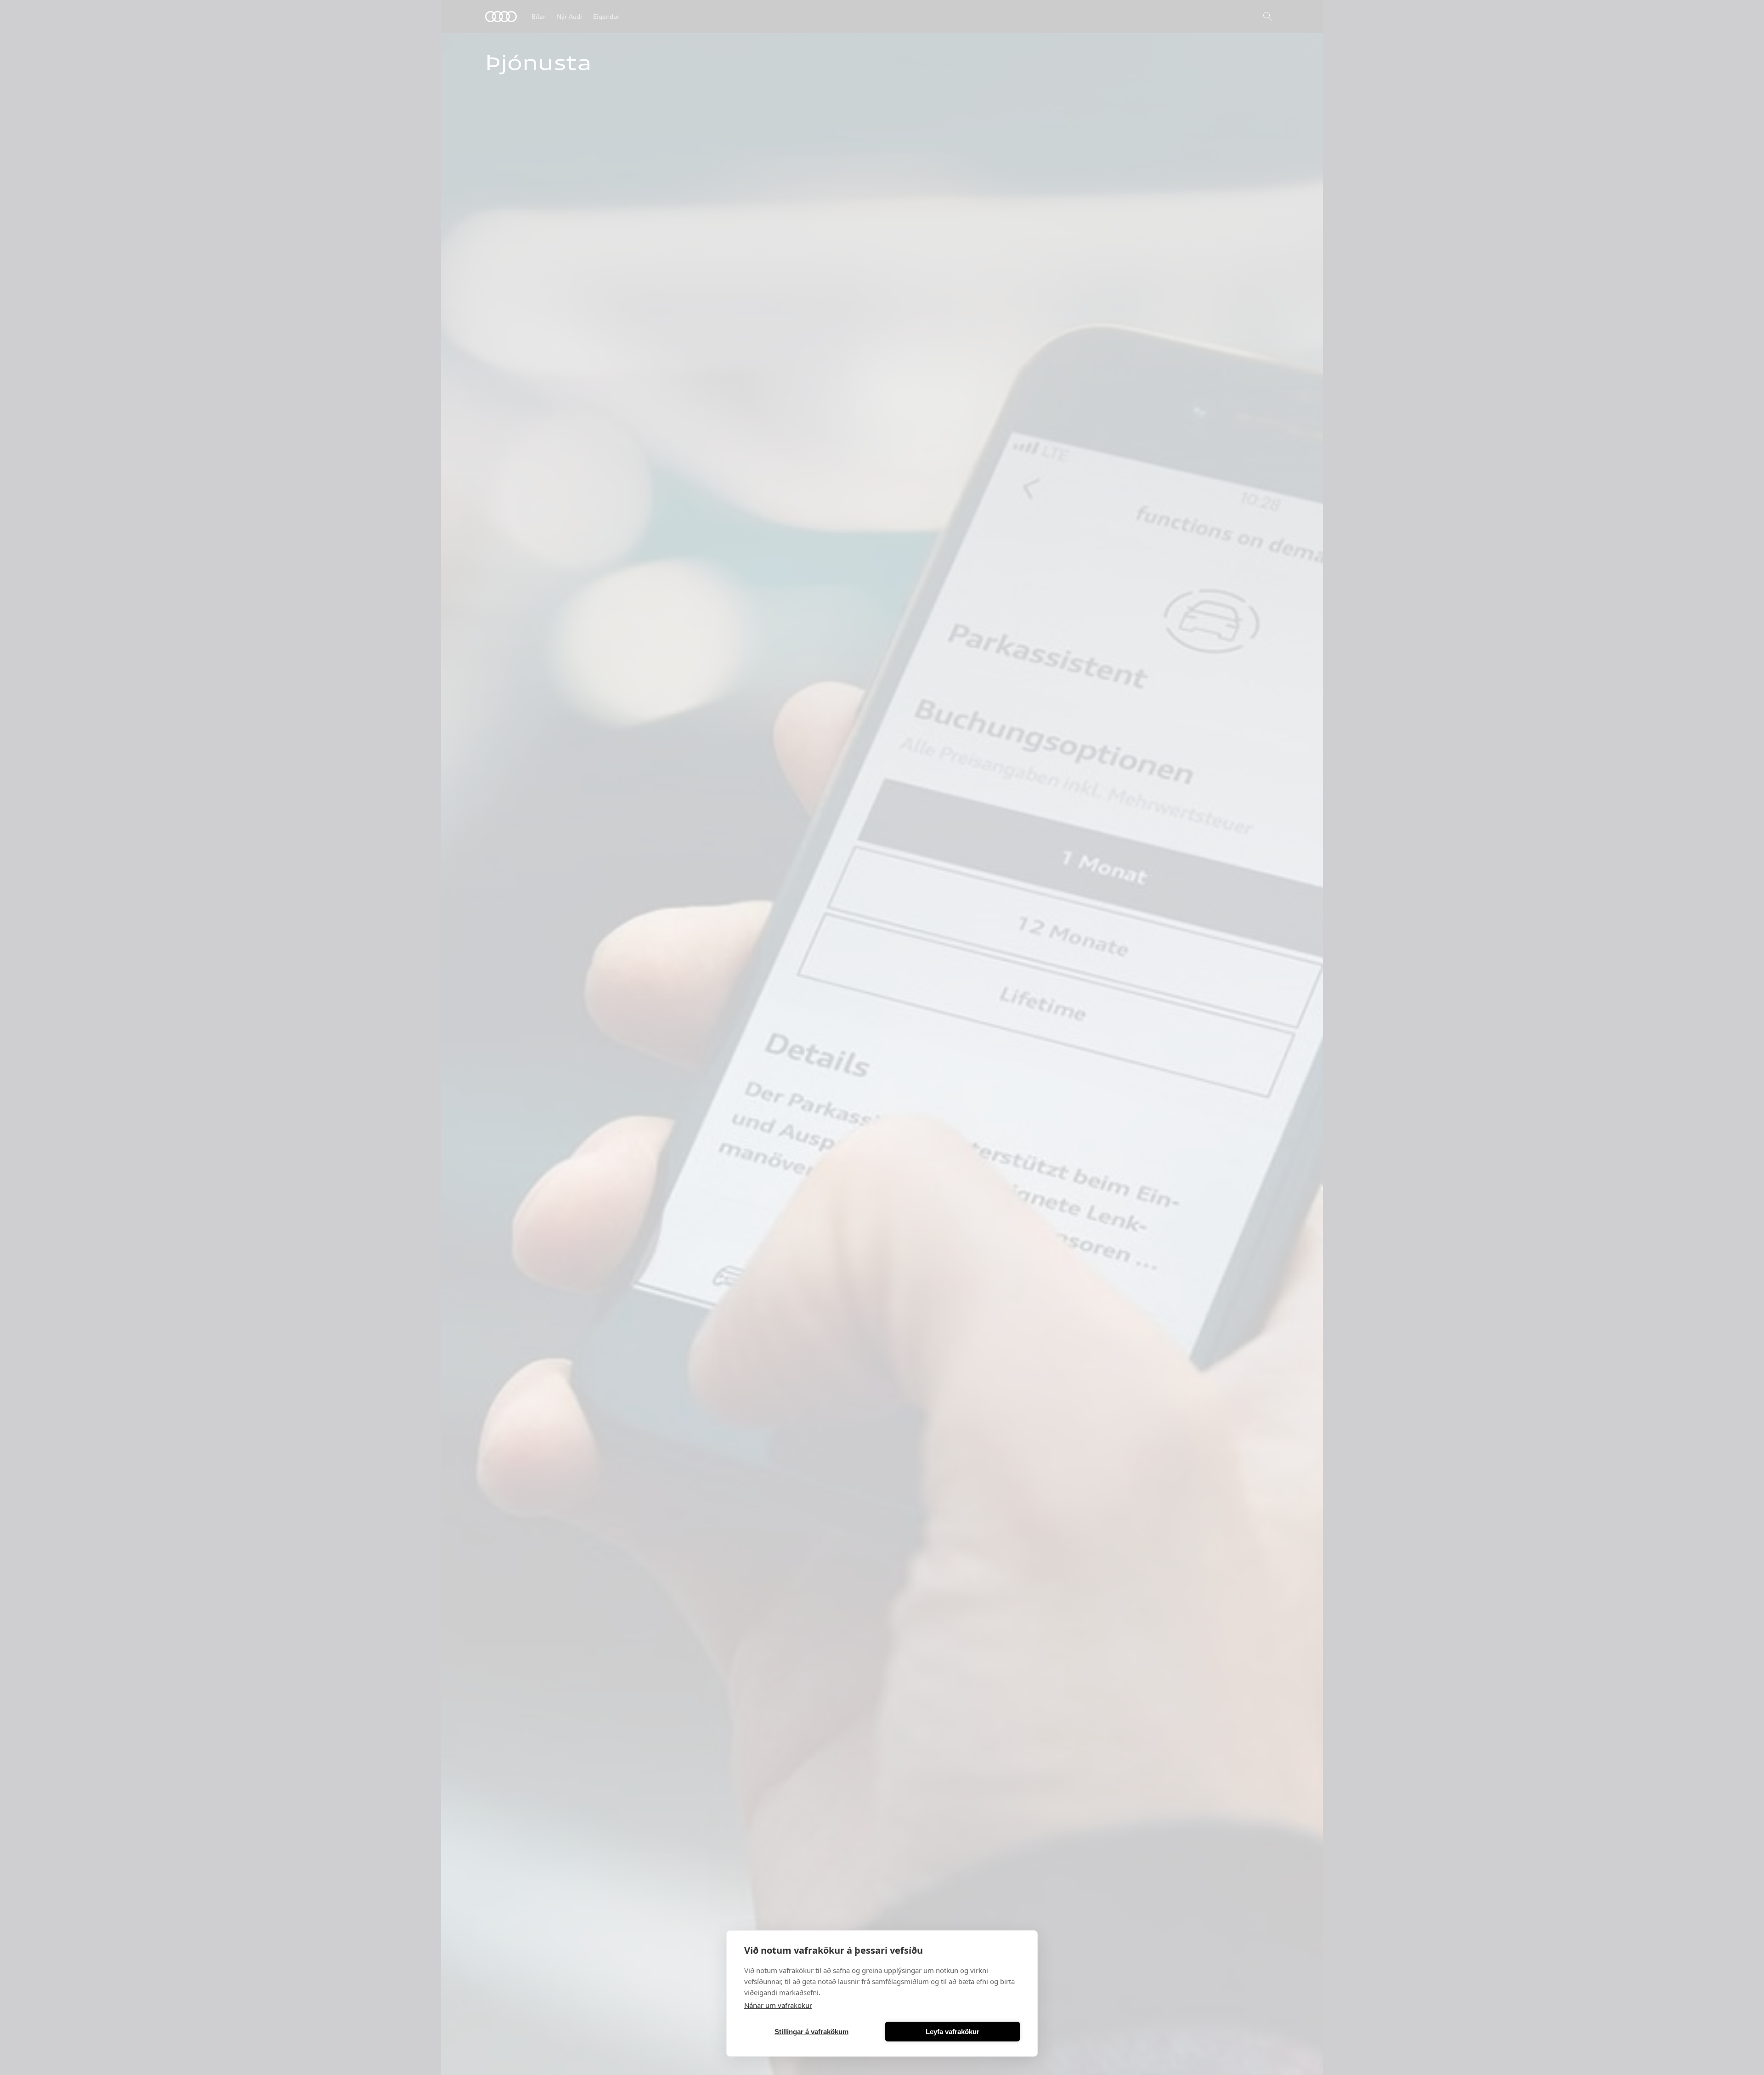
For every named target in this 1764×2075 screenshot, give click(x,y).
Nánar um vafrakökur (778, 2005)
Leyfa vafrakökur (953, 2032)
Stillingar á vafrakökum (811, 2032)
